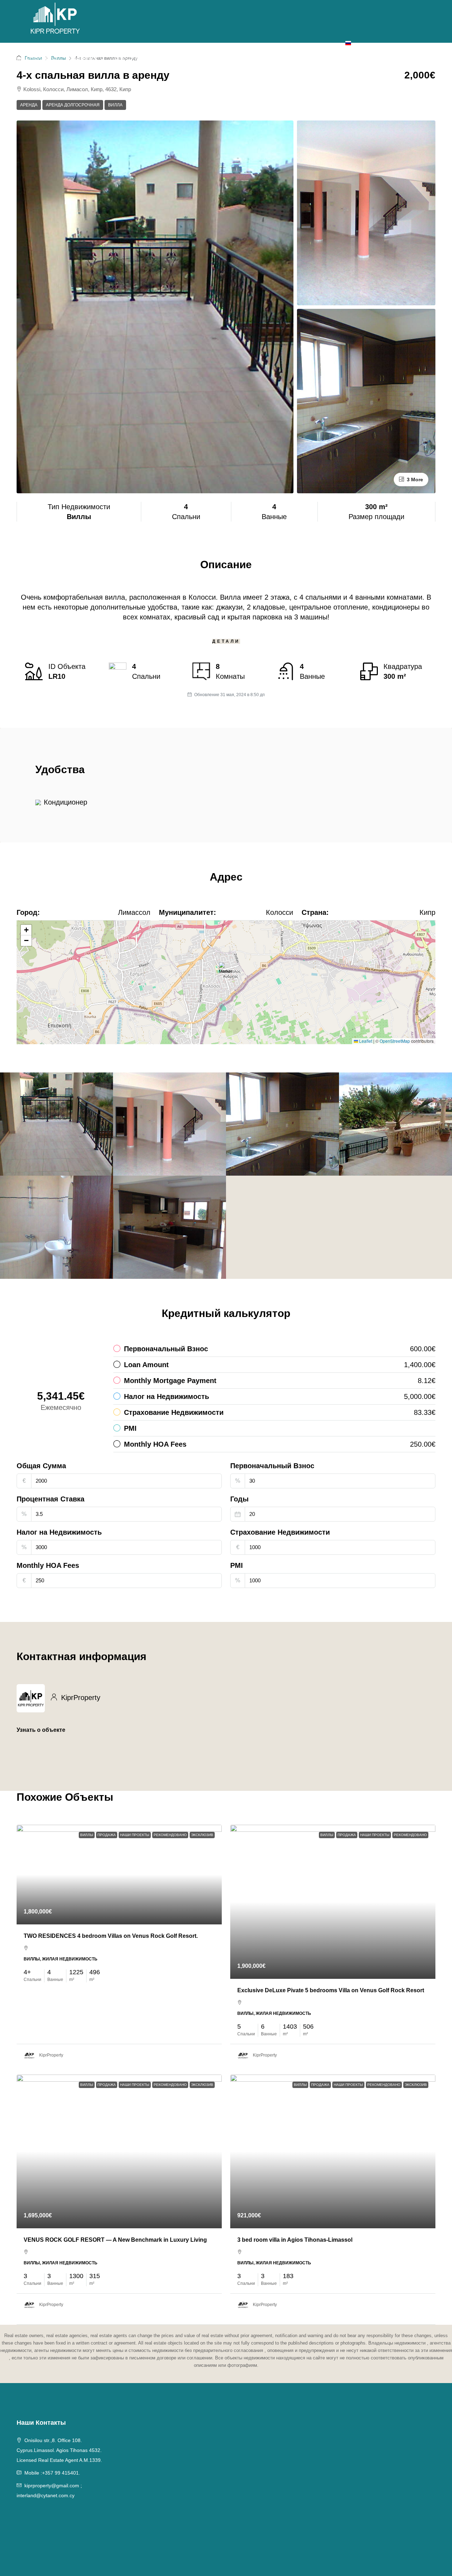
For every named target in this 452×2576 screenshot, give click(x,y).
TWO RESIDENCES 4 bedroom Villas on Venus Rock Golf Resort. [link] (111, 1936)
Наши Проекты (135, 1835)
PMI (237, 1565)
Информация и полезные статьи (209, 59)
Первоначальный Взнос (272, 1466)
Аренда (127, 59)
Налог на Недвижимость (59, 1532)
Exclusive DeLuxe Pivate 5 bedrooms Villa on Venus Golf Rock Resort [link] (331, 1990)
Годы (239, 1499)
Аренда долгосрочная (73, 105)
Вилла (115, 105)
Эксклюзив (202, 1835)
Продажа (82, 59)
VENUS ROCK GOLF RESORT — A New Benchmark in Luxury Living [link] (115, 2240)
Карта (290, 59)
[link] (119, 1875)
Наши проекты (33, 59)
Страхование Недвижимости (280, 1532)
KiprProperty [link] (51, 2055)
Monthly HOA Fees (48, 1565)
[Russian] (348, 42)
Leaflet (365, 1041)
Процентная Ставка (50, 1499)
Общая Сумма (41, 1466)
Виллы (87, 1835)
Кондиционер (66, 802)
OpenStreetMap (395, 1041)
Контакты (325, 59)
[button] (227, 972)
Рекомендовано (170, 1835)
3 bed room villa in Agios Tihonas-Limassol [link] (295, 2240)
